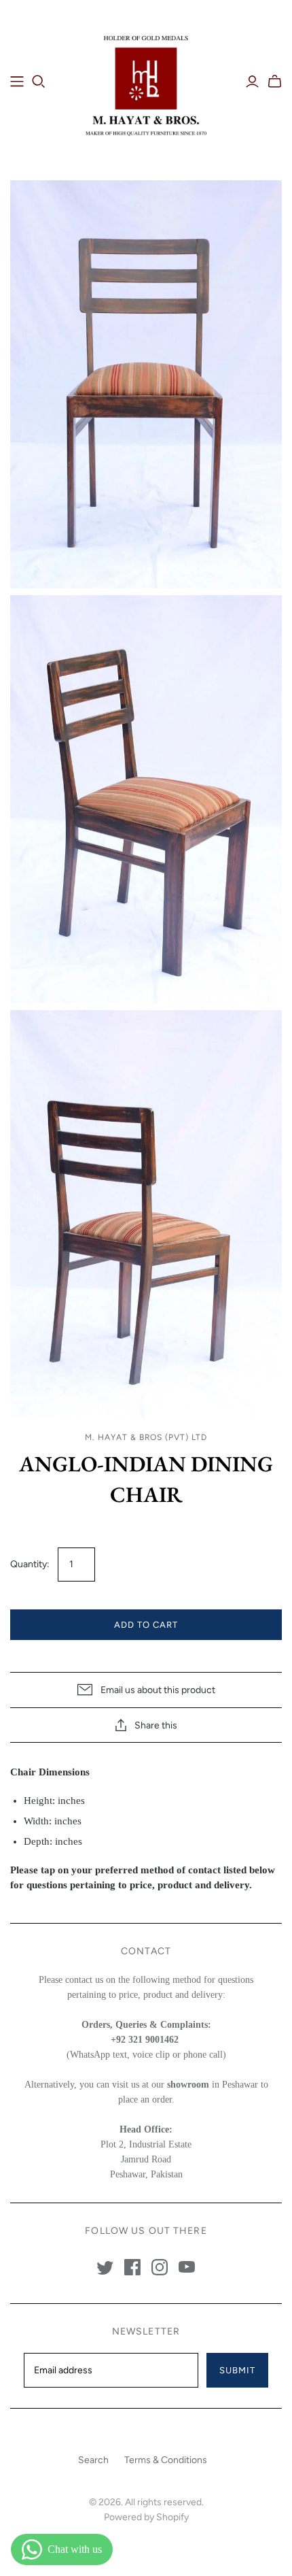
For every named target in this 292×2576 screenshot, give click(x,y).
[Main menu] (17, 82)
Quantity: (30, 1564)
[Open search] (39, 82)
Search (93, 2460)
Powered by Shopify (146, 2517)
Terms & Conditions (166, 2460)
